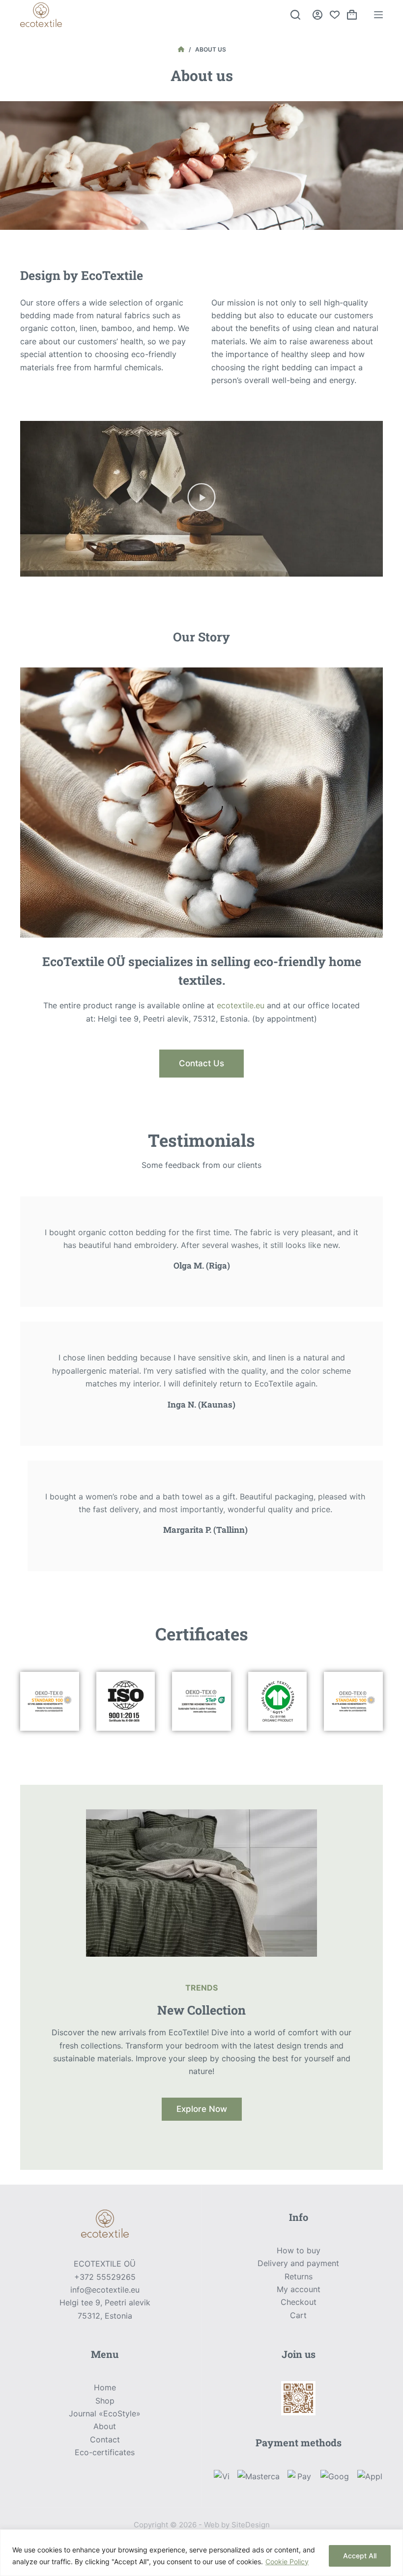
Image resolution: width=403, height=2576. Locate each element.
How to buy (299, 2250)
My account (299, 2289)
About (105, 2426)
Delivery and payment (298, 2263)
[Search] (295, 15)
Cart (298, 2315)
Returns (299, 2276)
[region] (201, 2553)
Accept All (360, 2556)
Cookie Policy (287, 2562)
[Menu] (378, 15)
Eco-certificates (105, 2452)
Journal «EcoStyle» (105, 2413)
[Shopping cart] (352, 15)
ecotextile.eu (241, 1005)
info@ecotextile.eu (105, 2290)
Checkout (299, 2302)
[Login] (317, 15)
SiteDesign (251, 2525)
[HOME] (181, 50)
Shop (105, 2401)
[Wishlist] (335, 15)
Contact (105, 2439)
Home (105, 2387)
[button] (201, 499)
